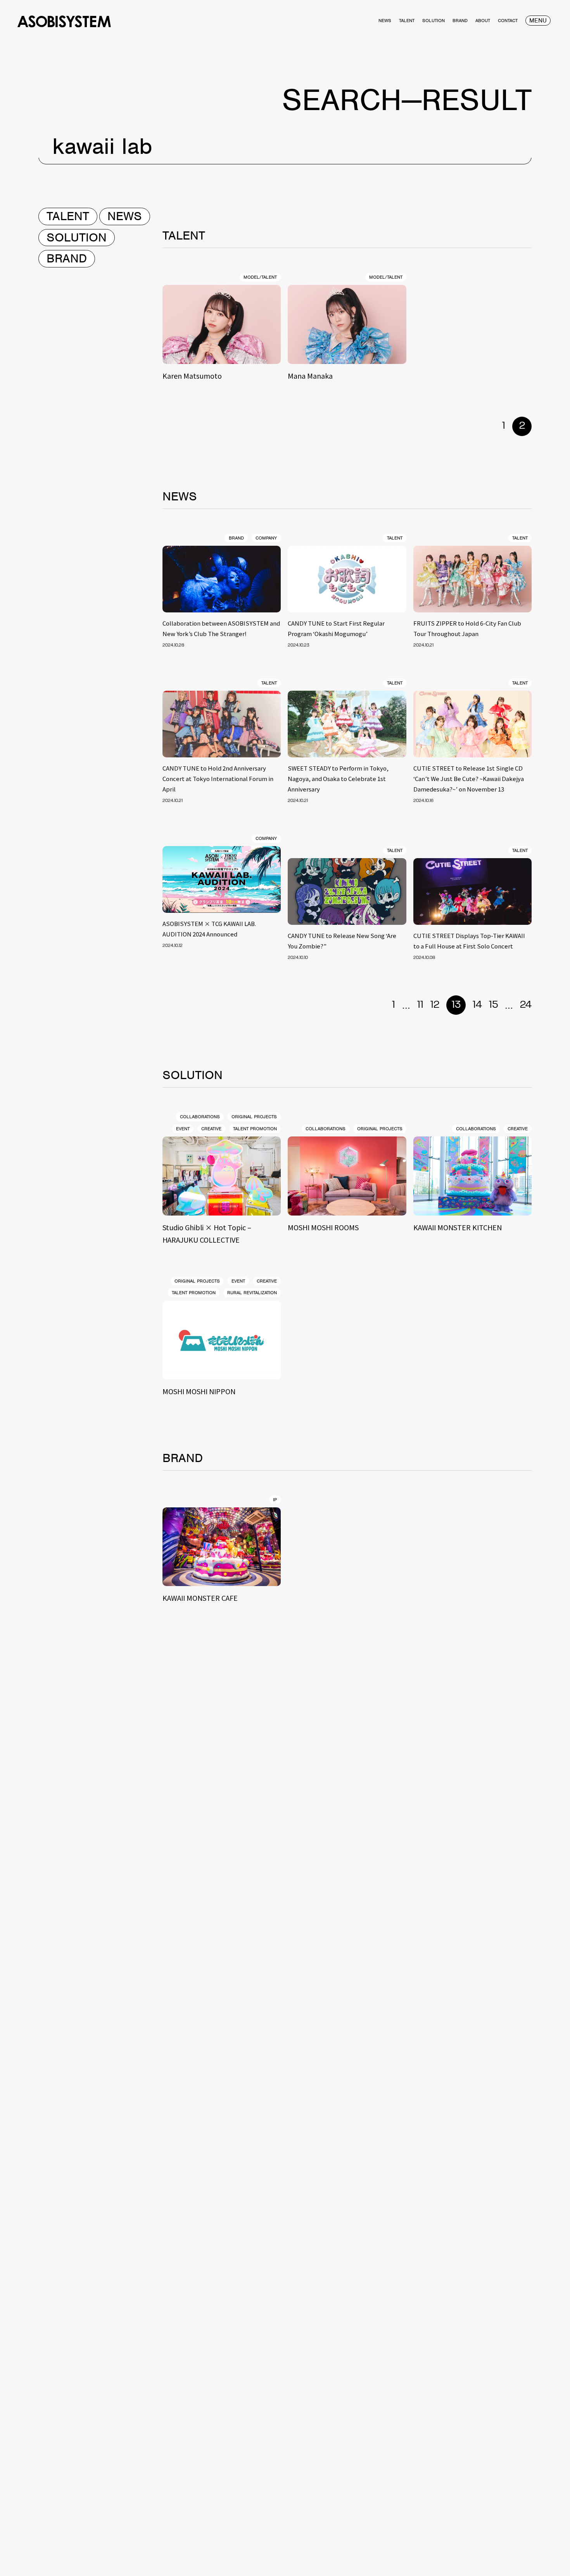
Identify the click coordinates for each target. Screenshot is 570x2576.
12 (435, 1005)
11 (420, 1005)
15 (493, 1005)
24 (526, 1005)
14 (477, 1005)
